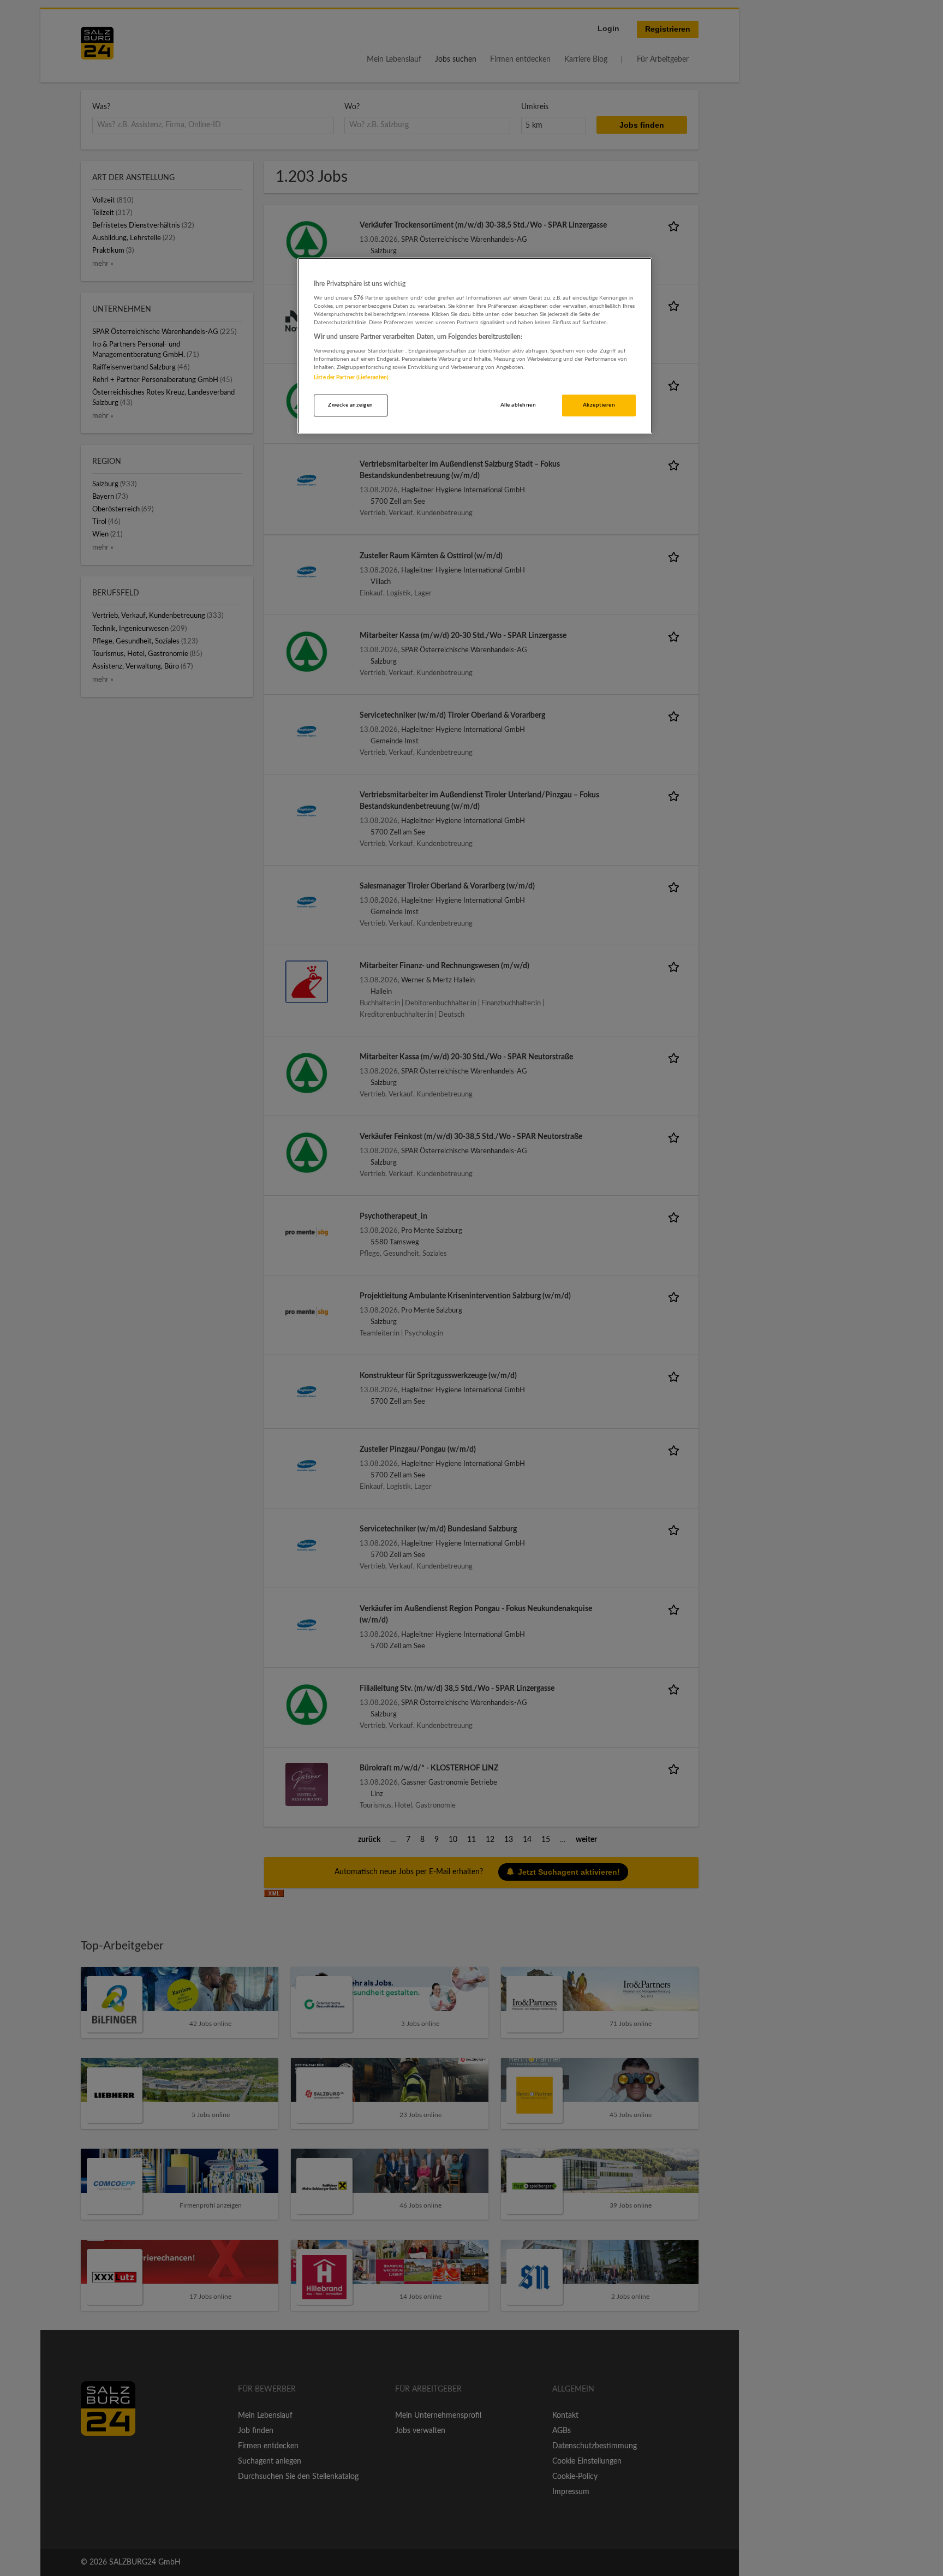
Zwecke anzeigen (350, 405)
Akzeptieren (599, 405)
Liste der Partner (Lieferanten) (351, 378)
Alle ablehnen (518, 405)
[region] (475, 346)
